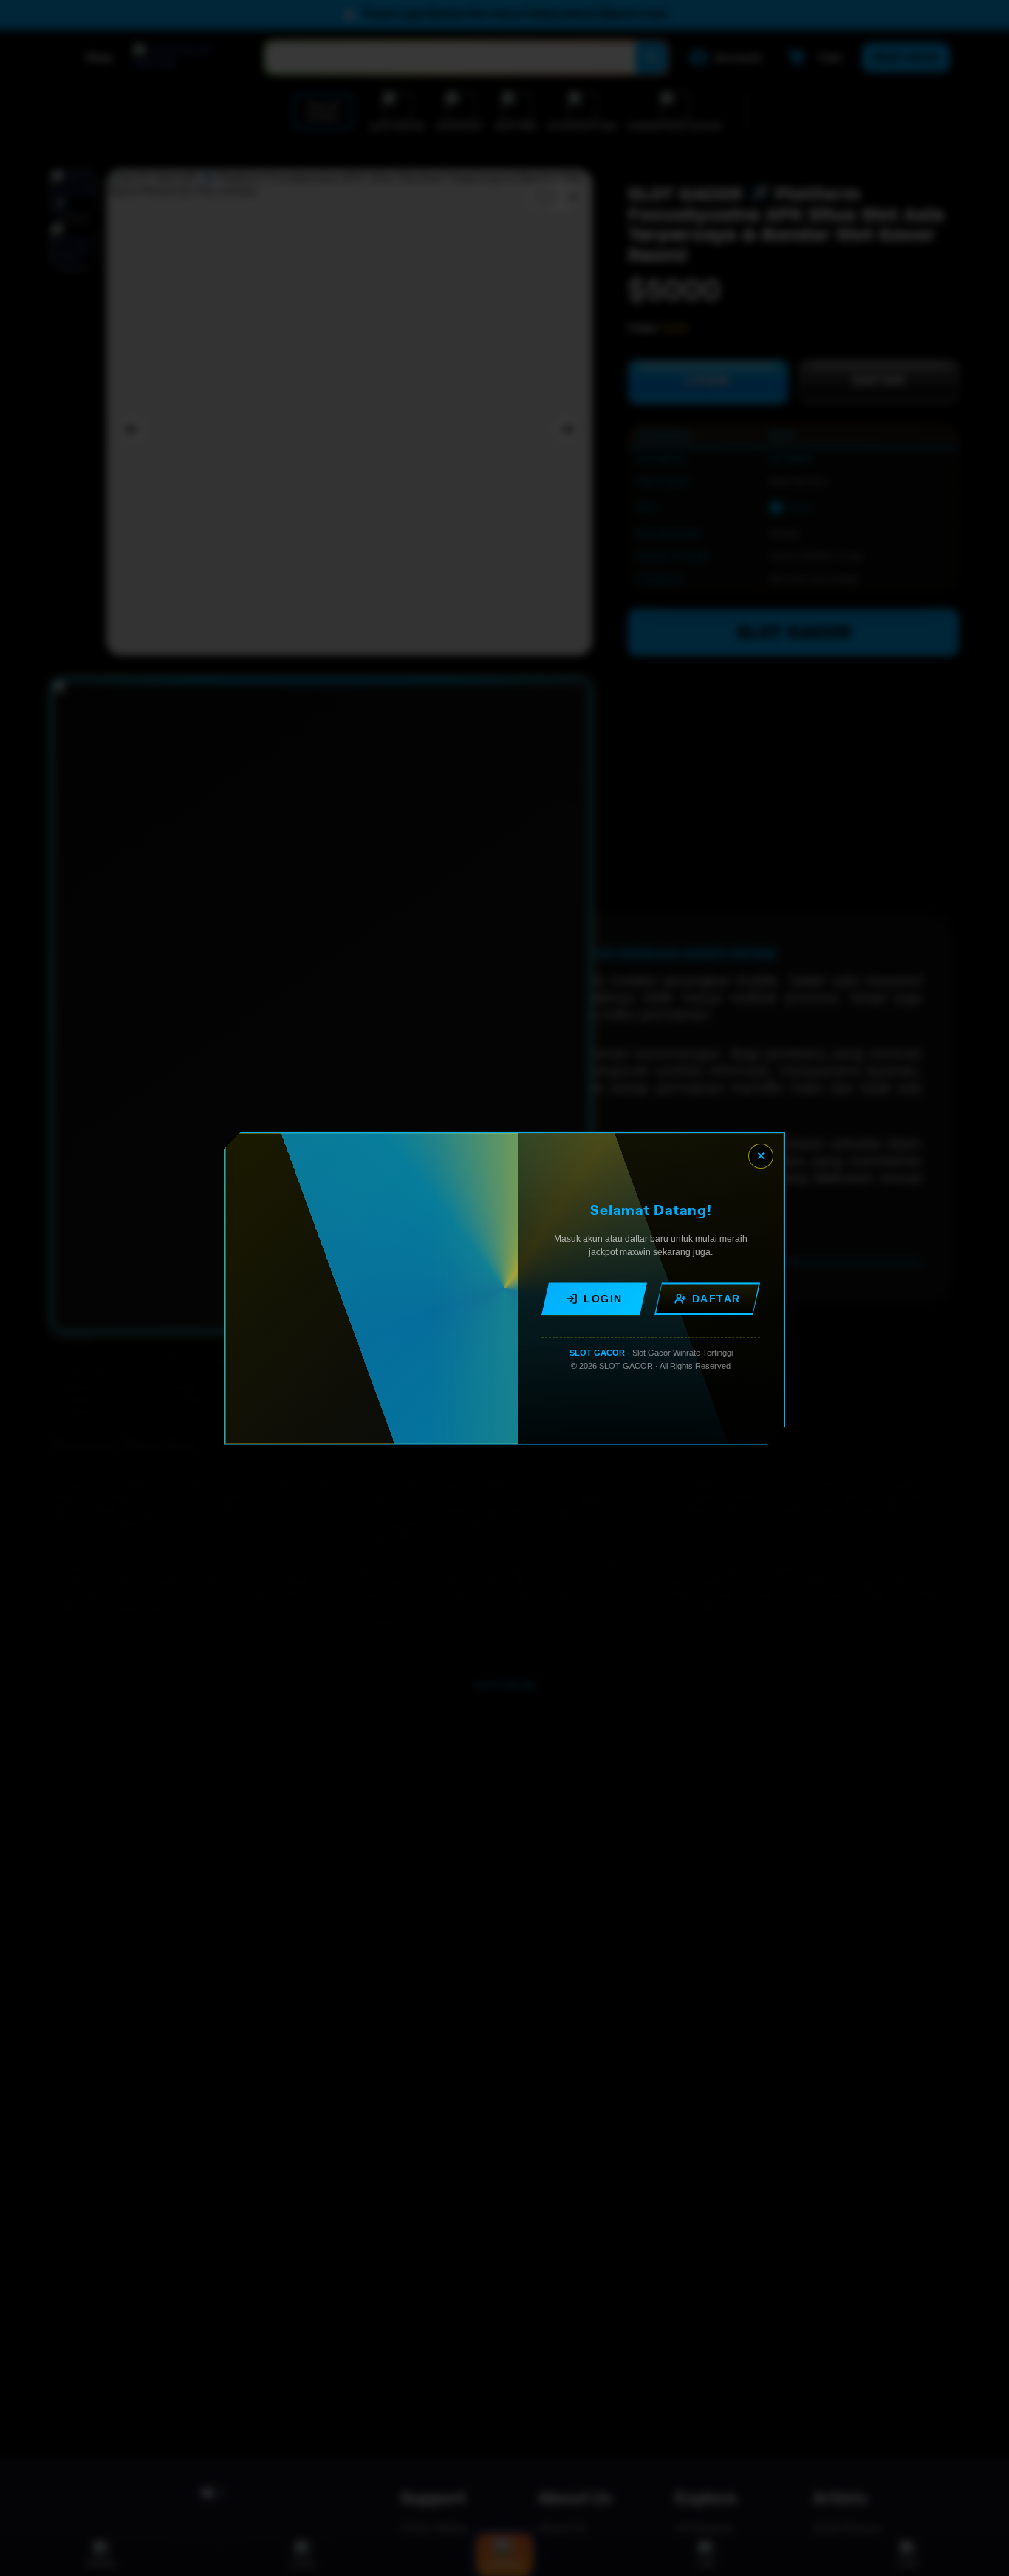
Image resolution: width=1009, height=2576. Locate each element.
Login (603, 1299)
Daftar (716, 1299)
